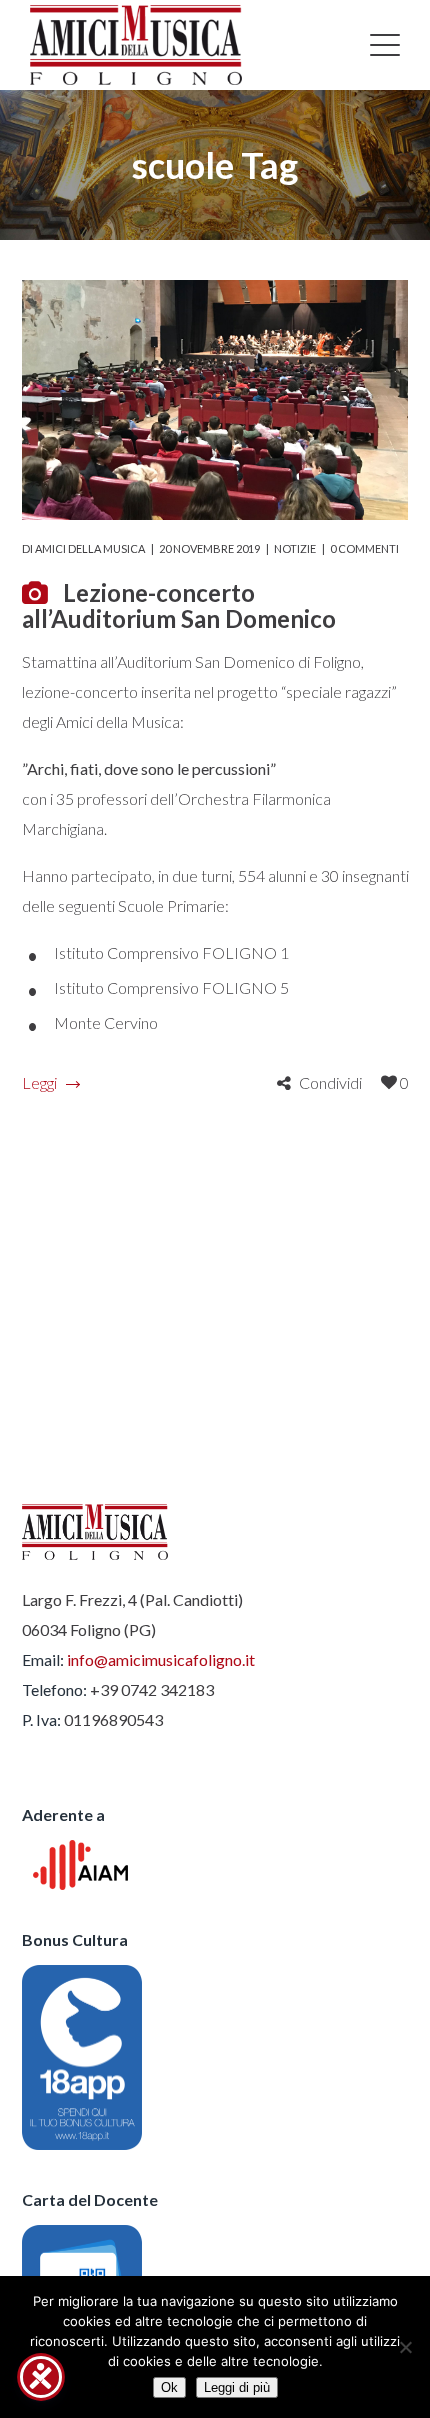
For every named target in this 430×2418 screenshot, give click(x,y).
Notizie (295, 548)
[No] (405, 2347)
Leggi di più (237, 2387)
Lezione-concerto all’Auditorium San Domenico (179, 605)
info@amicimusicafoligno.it (161, 1659)
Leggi (39, 1082)
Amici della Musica (90, 548)
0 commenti (364, 548)
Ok (169, 2387)
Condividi (330, 1082)
